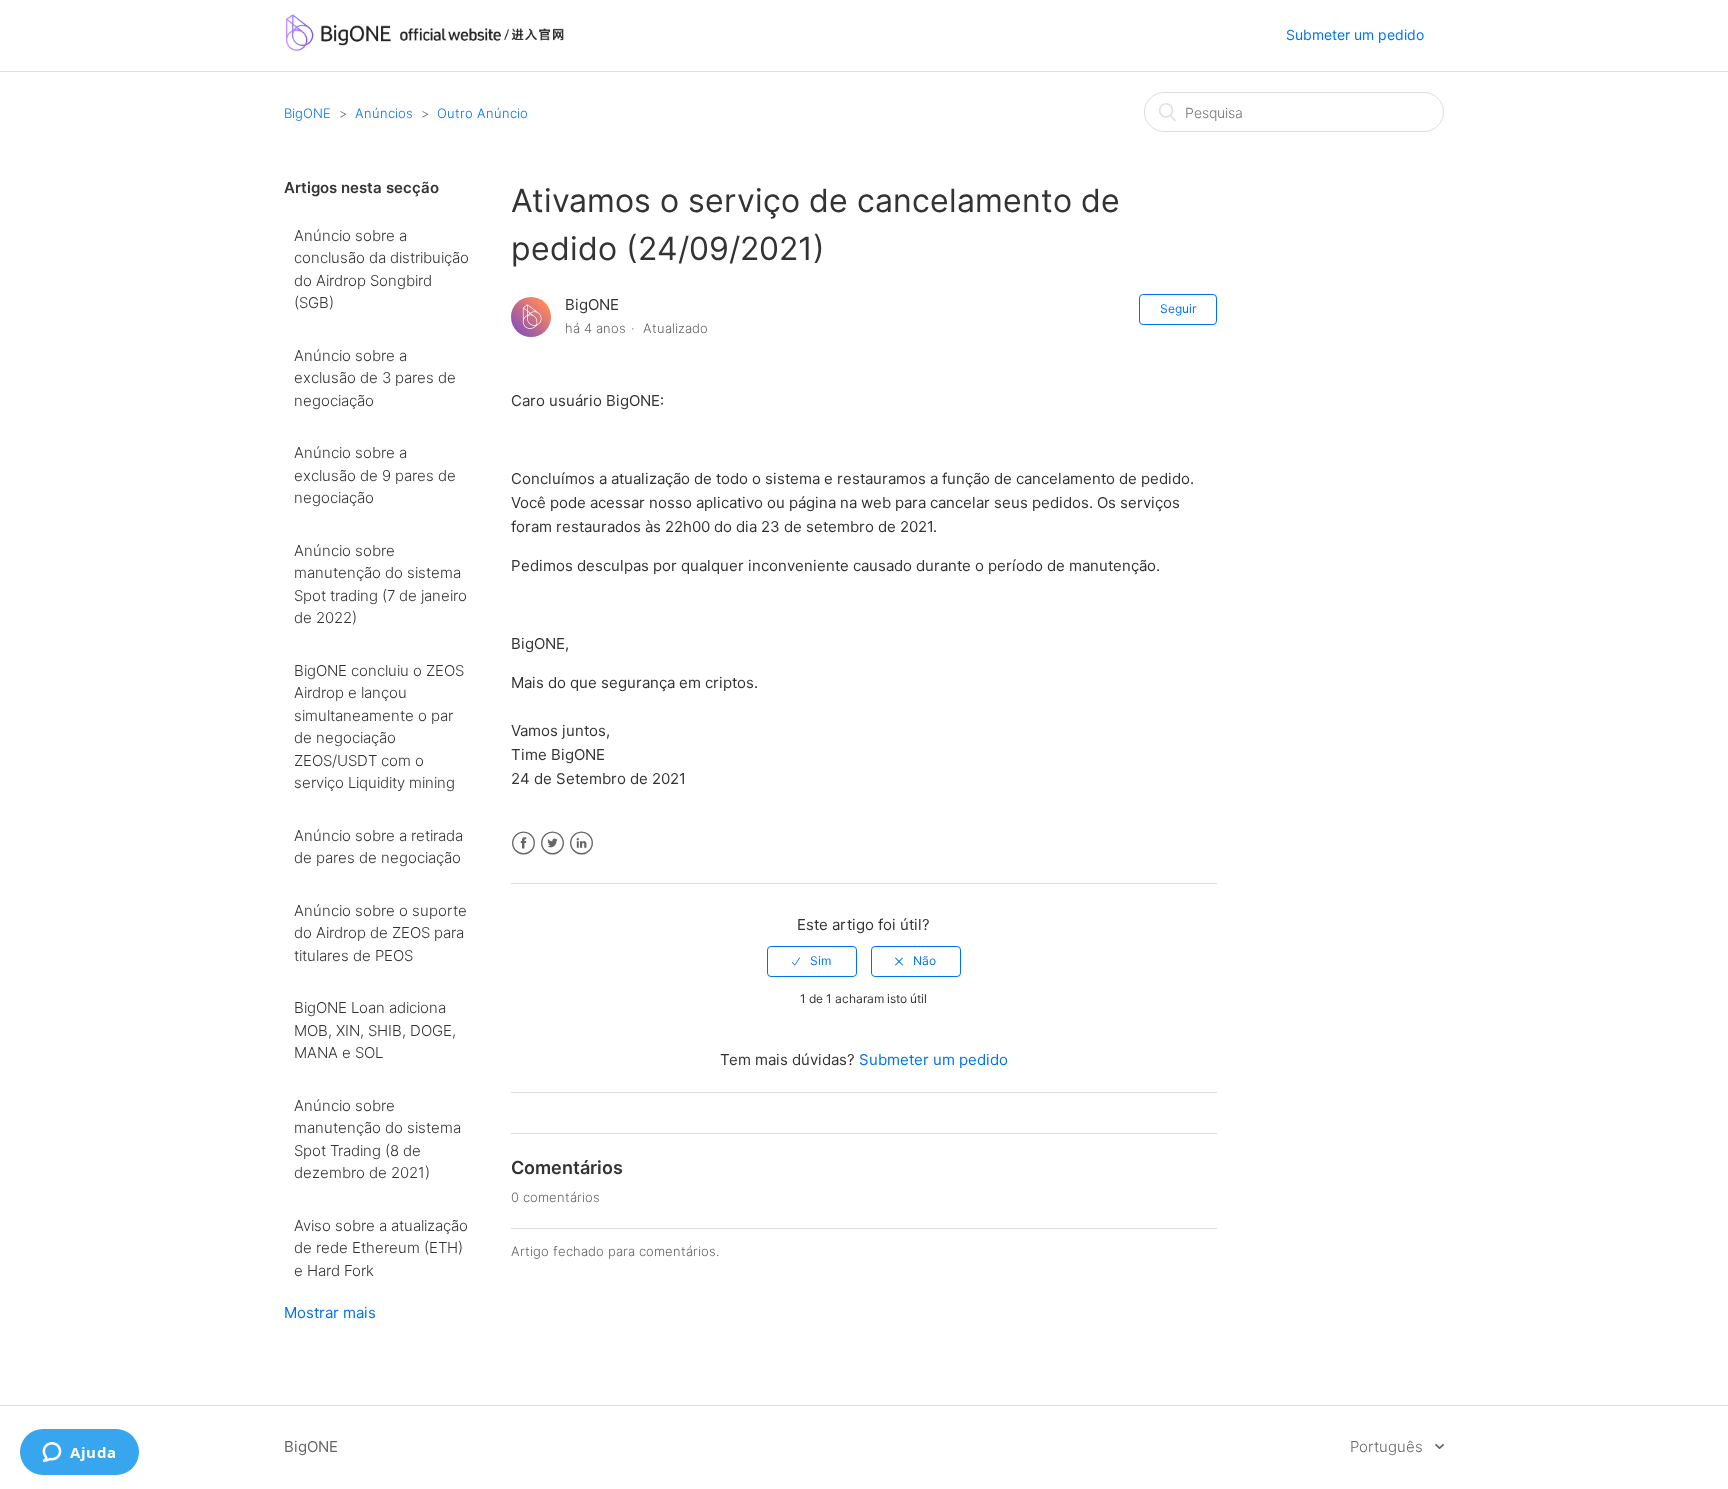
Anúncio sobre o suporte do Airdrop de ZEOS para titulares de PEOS (380, 933)
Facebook (523, 843)
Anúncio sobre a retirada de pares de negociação (378, 847)
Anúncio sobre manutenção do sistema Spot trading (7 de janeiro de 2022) (380, 584)
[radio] (812, 961)
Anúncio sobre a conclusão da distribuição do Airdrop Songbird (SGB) (381, 269)
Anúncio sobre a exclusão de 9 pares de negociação (375, 475)
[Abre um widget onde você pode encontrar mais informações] (79, 1454)
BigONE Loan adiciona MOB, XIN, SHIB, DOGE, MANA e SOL (375, 1030)
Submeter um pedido (1355, 34)
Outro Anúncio (482, 113)
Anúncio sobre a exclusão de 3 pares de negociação (375, 378)
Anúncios (384, 113)
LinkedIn (581, 843)
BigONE (307, 113)
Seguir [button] (1178, 308)
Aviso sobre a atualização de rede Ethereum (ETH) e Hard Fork (381, 1248)
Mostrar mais (330, 1312)
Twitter (552, 843)
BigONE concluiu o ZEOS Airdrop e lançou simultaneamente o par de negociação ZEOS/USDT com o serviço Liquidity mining (379, 727)
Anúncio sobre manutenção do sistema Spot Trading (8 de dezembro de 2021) (377, 1139)
